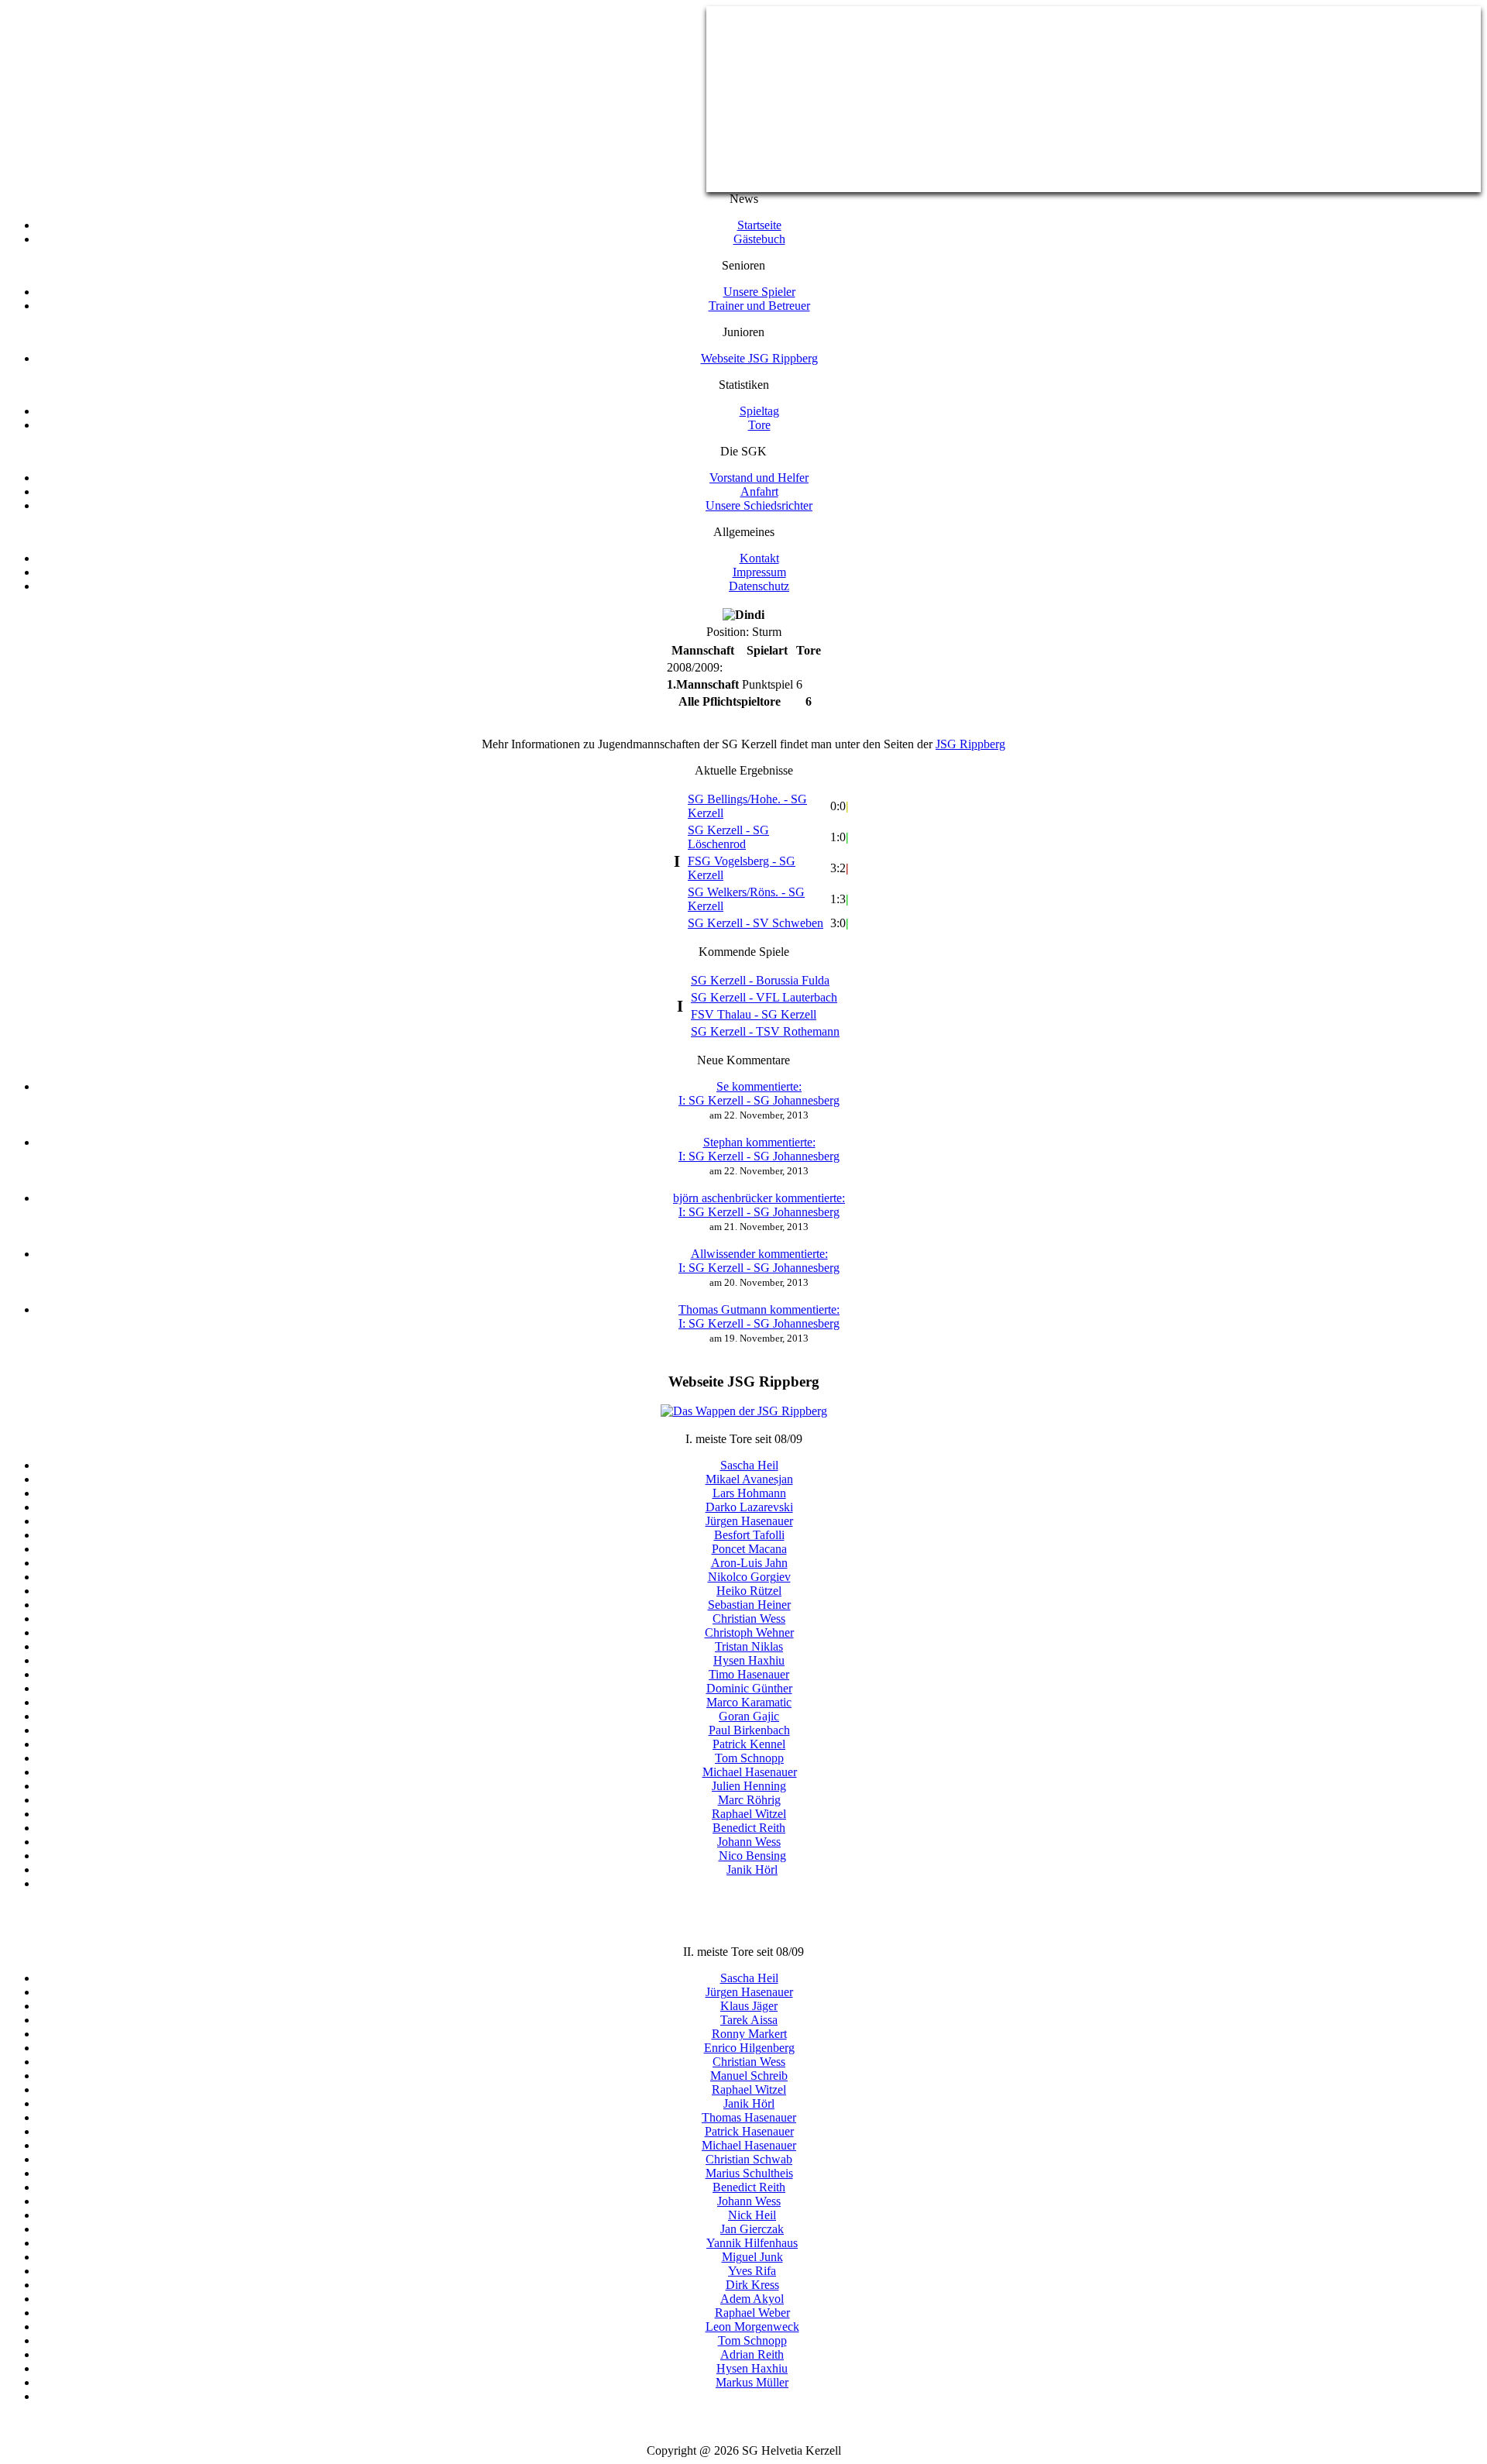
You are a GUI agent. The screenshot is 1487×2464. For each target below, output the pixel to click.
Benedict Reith (749, 1828)
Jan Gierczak (752, 2229)
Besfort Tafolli (749, 1535)
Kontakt (759, 558)
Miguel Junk (752, 2257)
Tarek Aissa (749, 2020)
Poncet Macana (749, 1549)
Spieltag (759, 411)
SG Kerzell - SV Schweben (756, 923)
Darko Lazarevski (749, 1507)
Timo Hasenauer (749, 1674)
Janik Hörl (752, 1869)
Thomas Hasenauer (749, 2117)
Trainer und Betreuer (759, 306)
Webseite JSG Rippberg (759, 358)
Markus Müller (752, 2382)
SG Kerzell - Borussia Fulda (760, 980)
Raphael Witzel (749, 1814)
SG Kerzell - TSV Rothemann (765, 1031)
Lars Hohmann (749, 1493)
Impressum (759, 572)
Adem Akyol (752, 2299)
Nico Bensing (752, 1856)
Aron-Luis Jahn (749, 1563)
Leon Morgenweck (752, 2327)
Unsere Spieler (759, 292)
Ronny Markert (749, 2034)
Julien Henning (749, 1786)
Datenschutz (759, 586)
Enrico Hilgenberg (749, 2048)
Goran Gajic (749, 1716)
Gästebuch (759, 239)
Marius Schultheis (749, 2173)
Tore (759, 425)
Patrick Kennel (749, 1744)
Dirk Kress (752, 2285)
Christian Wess (749, 1619)
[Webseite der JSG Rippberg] (744, 1411)
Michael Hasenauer (750, 1772)
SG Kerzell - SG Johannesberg (759, 1093)
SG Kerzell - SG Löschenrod (728, 837)
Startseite (759, 225)
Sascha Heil (749, 1465)
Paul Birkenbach (749, 1730)
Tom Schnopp (749, 1758)
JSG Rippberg (970, 744)
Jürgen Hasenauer (749, 1521)
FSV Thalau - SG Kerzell (754, 1014)
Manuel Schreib (749, 2076)
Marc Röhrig (749, 1800)
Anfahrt (759, 491)
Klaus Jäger (749, 2006)
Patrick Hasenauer (749, 2131)
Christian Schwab (749, 2159)
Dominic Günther (749, 1688)
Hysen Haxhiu (749, 1660)
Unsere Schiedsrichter (759, 505)
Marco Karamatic (749, 1702)
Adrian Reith (752, 2354)
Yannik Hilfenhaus (752, 2243)
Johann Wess (749, 1842)
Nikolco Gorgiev (749, 1577)
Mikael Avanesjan (749, 1479)
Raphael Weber (752, 2313)
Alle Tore (759, 1897)
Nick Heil (752, 2215)
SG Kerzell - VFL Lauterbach (764, 997)
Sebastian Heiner (749, 1605)
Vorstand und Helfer (759, 478)
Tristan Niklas (749, 1646)
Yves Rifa (752, 2271)
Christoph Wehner (749, 1632)
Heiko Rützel (749, 1591)
